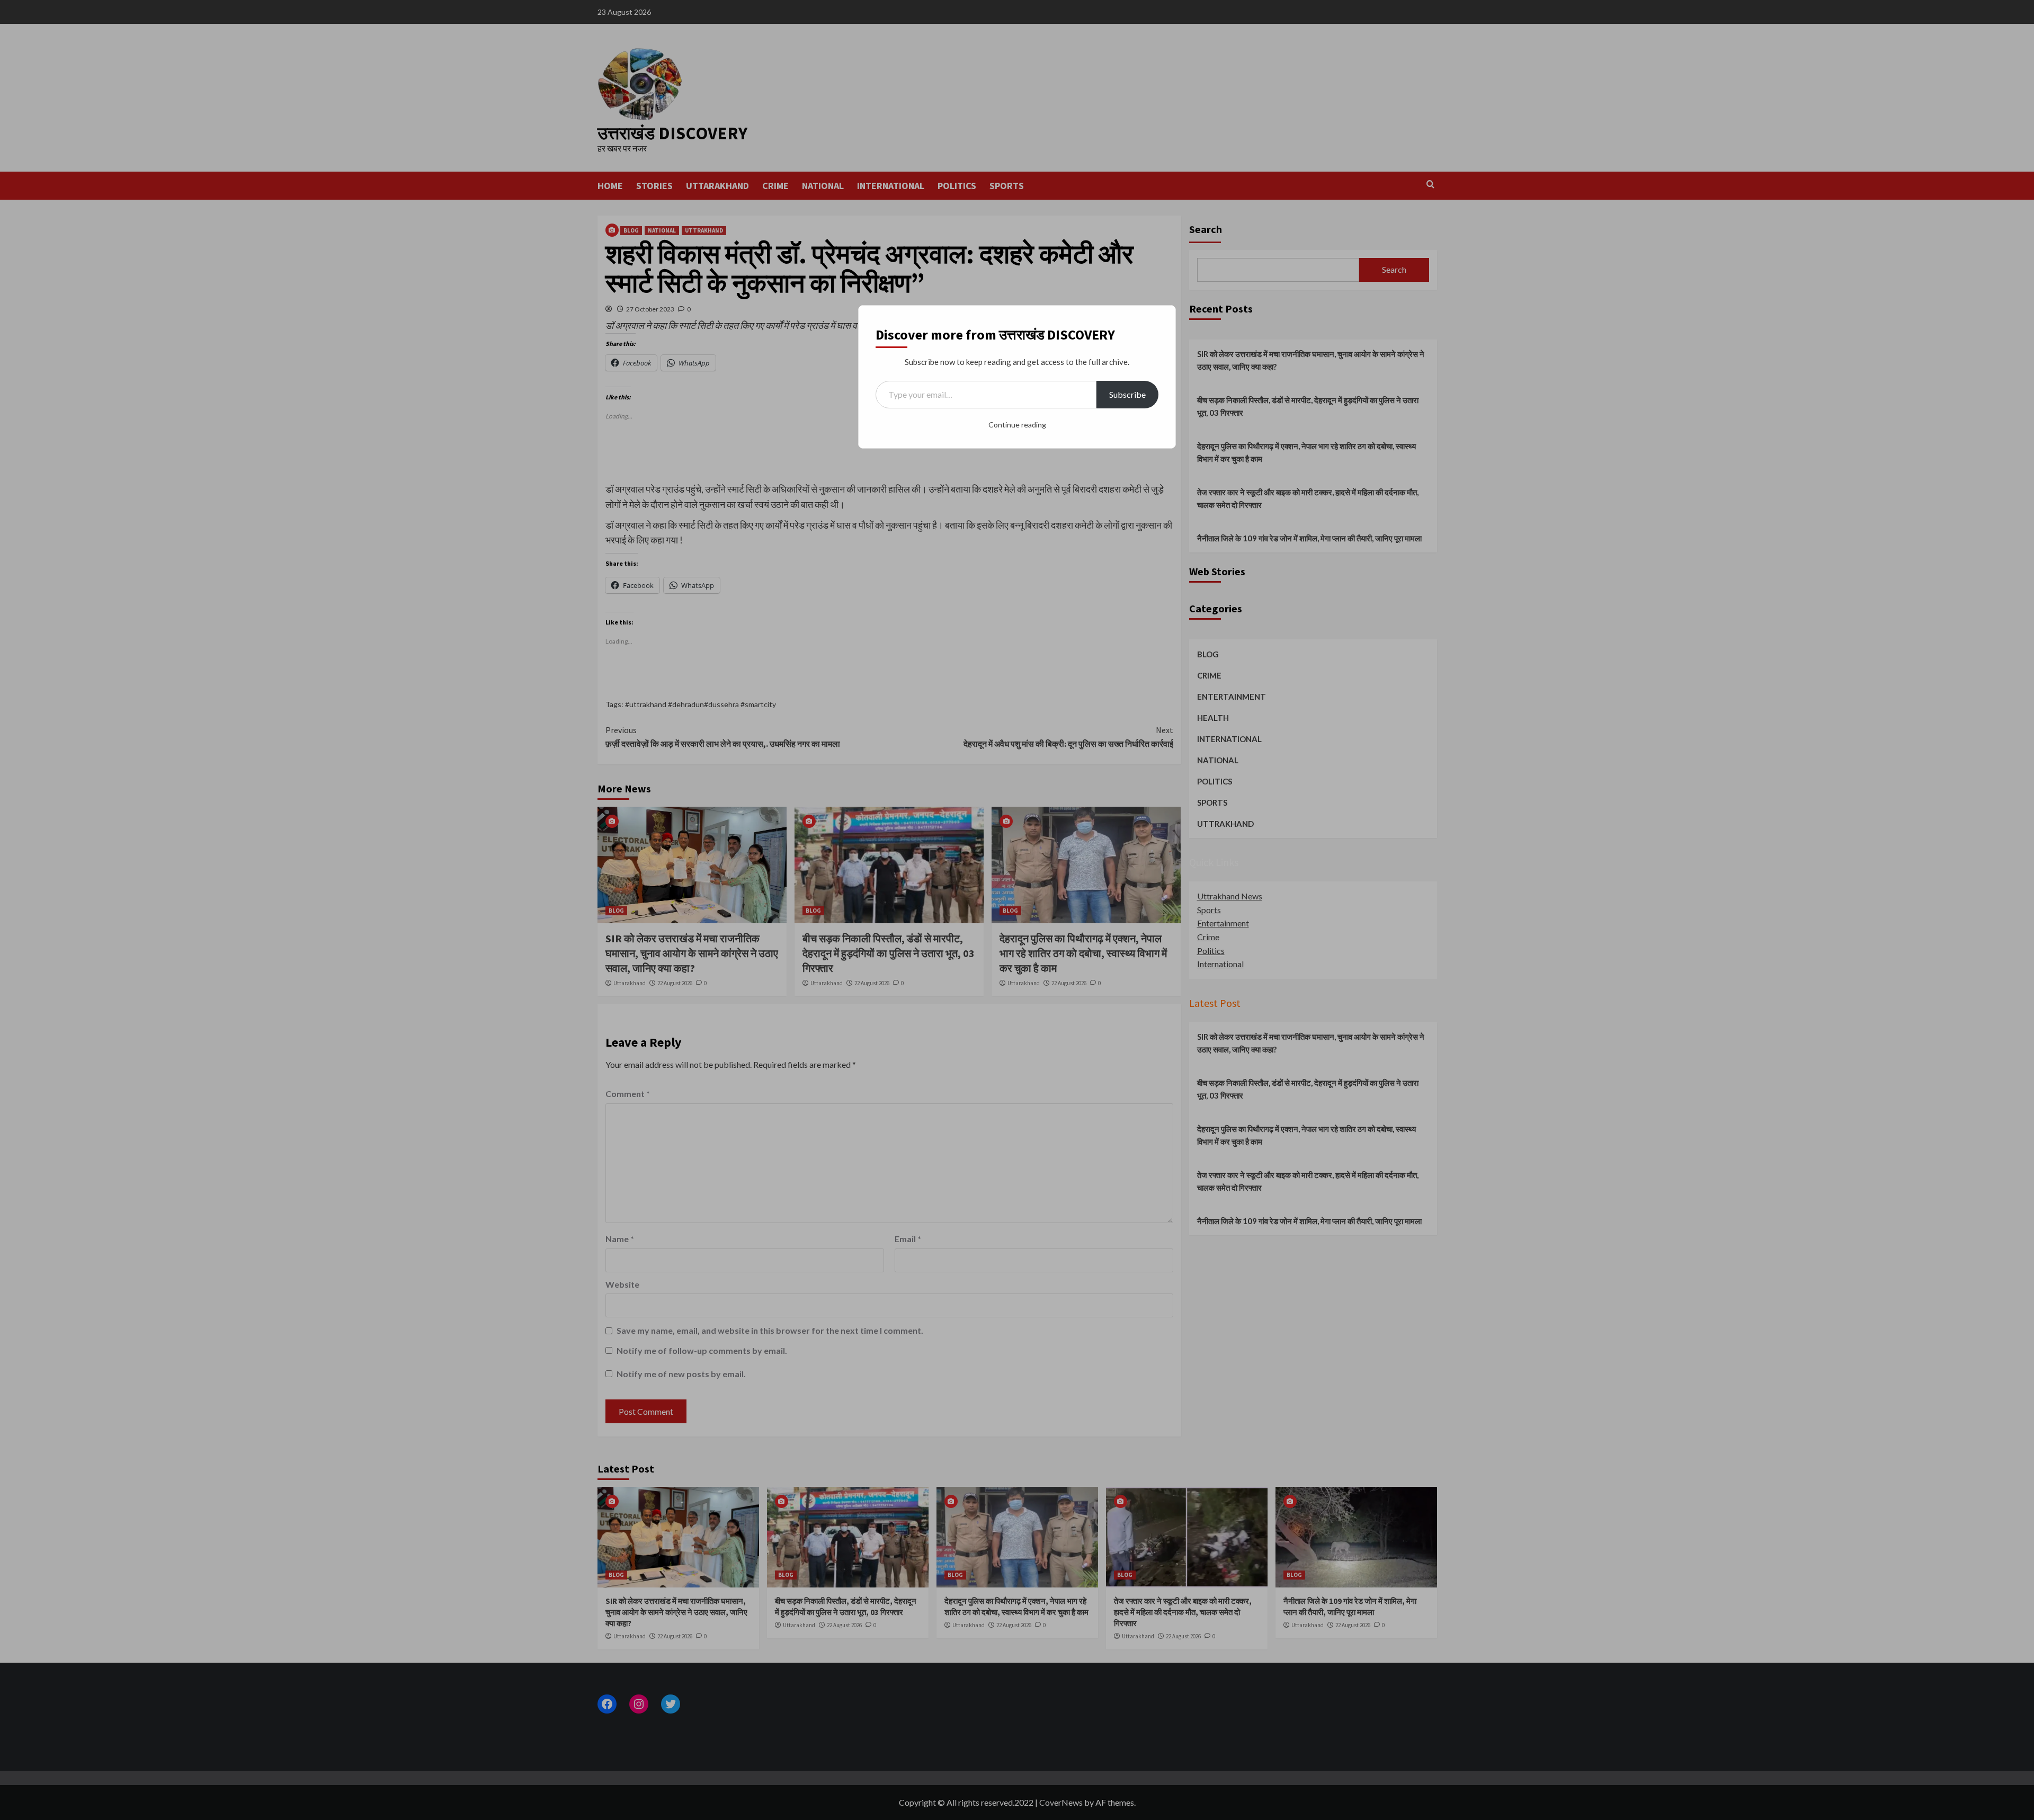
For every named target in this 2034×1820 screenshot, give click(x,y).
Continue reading (1017, 425)
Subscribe (1127, 394)
